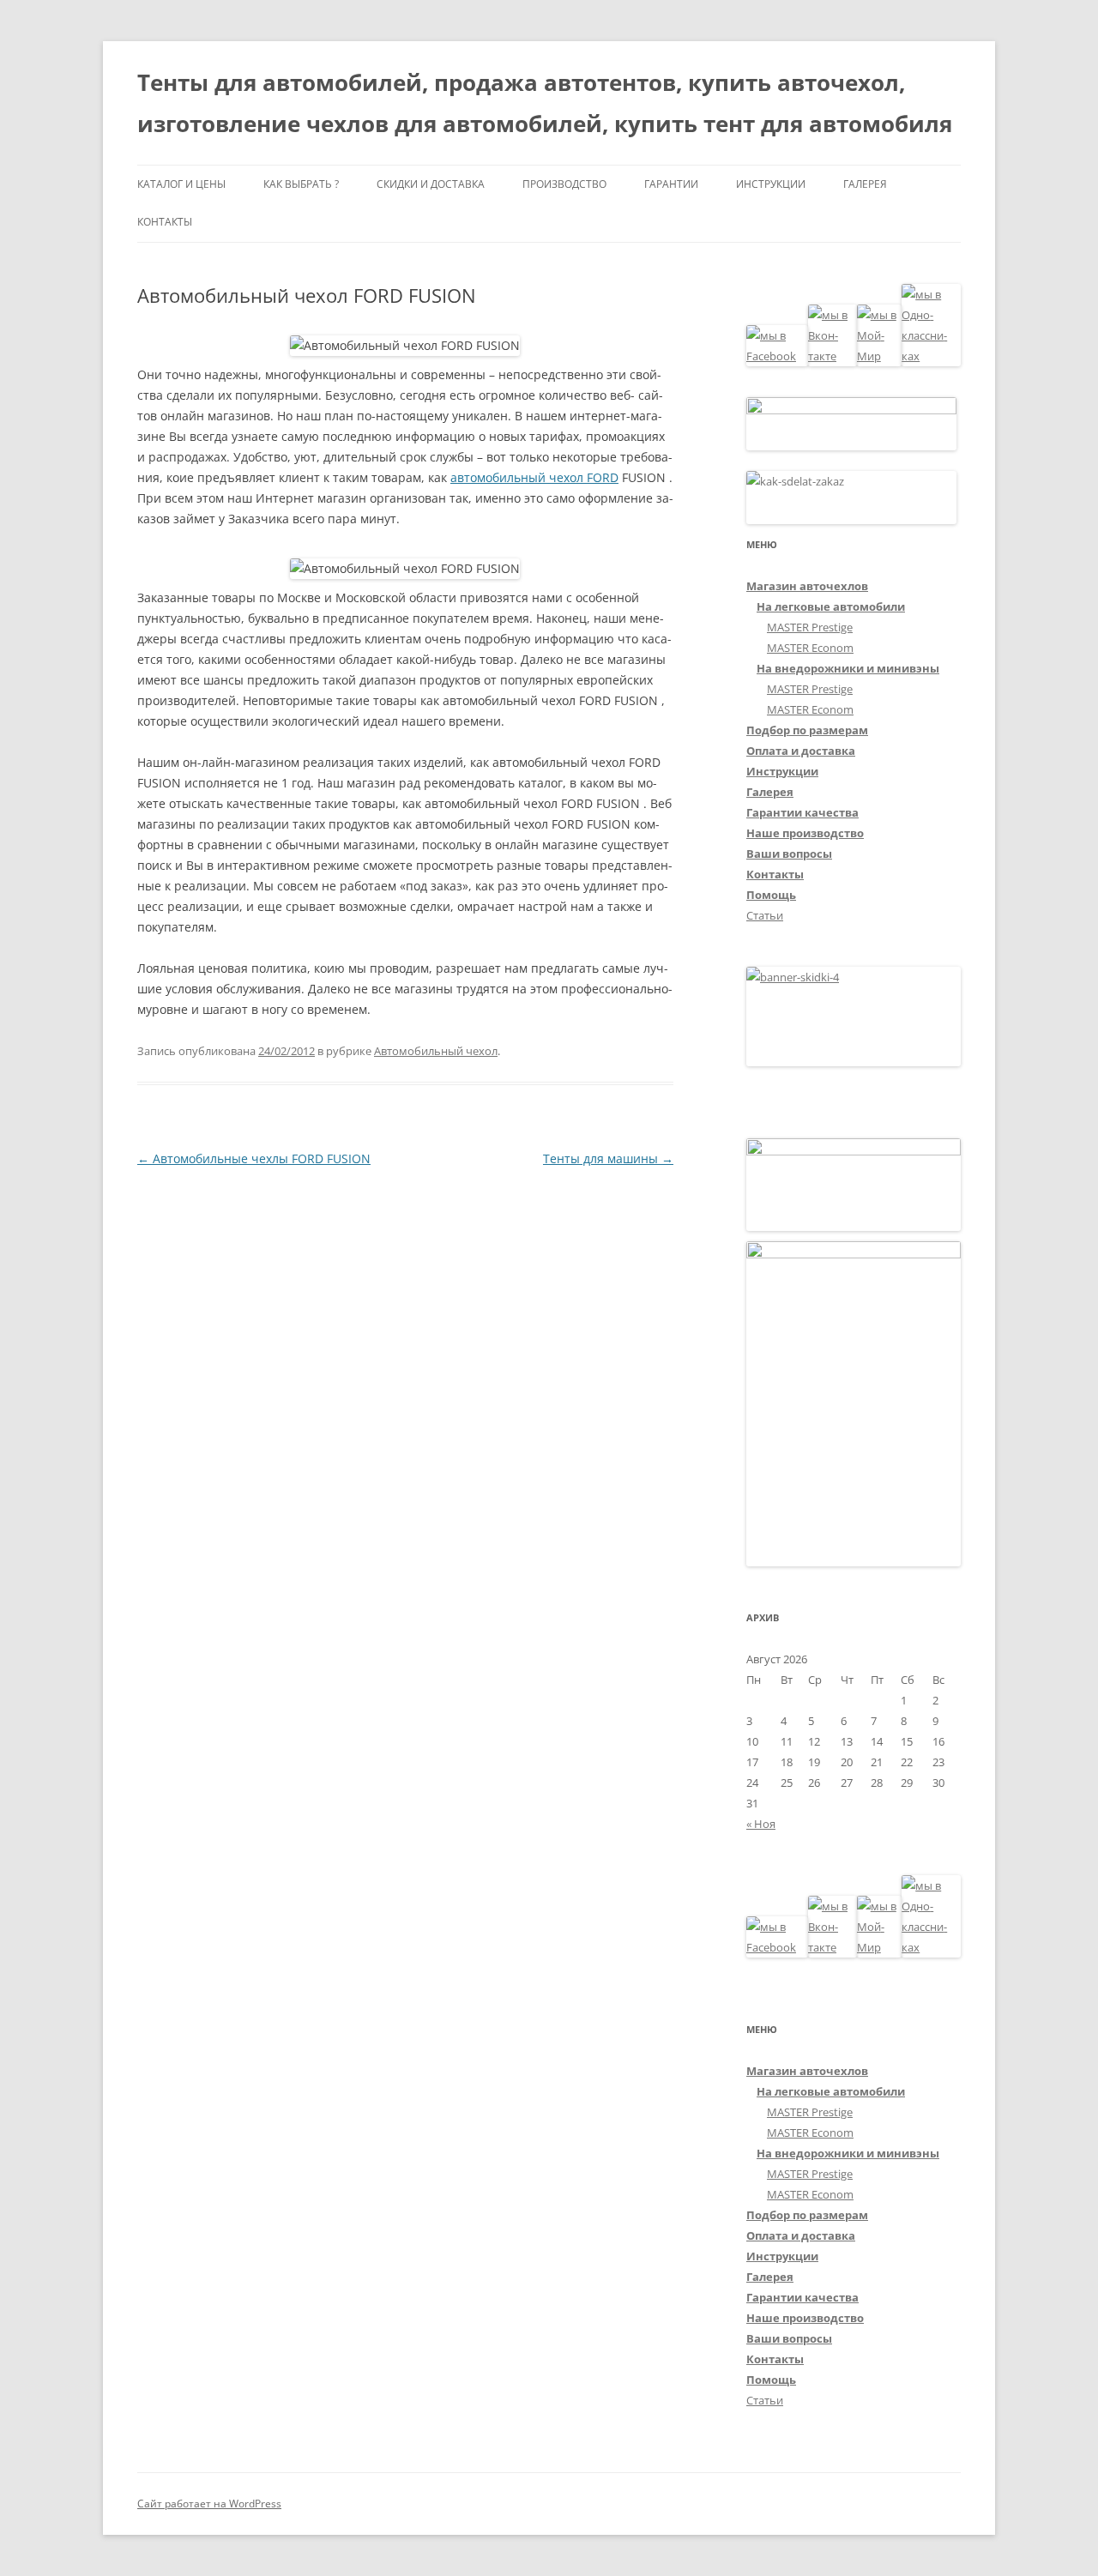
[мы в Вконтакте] (833, 356)
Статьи (765, 915)
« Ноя (761, 1824)
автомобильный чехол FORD (534, 477)
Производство (564, 184)
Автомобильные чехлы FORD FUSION (254, 1158)
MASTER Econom (810, 648)
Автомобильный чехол (436, 1051)
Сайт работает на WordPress (209, 2504)
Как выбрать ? (301, 184)
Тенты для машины (608, 1158)
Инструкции (771, 184)
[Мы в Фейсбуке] (777, 356)
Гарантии (671, 184)
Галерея (865, 184)
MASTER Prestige (810, 627)
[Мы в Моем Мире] (879, 356)
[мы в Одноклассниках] (931, 356)
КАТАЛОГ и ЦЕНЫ (181, 184)
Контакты (165, 222)
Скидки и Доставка (431, 184)
